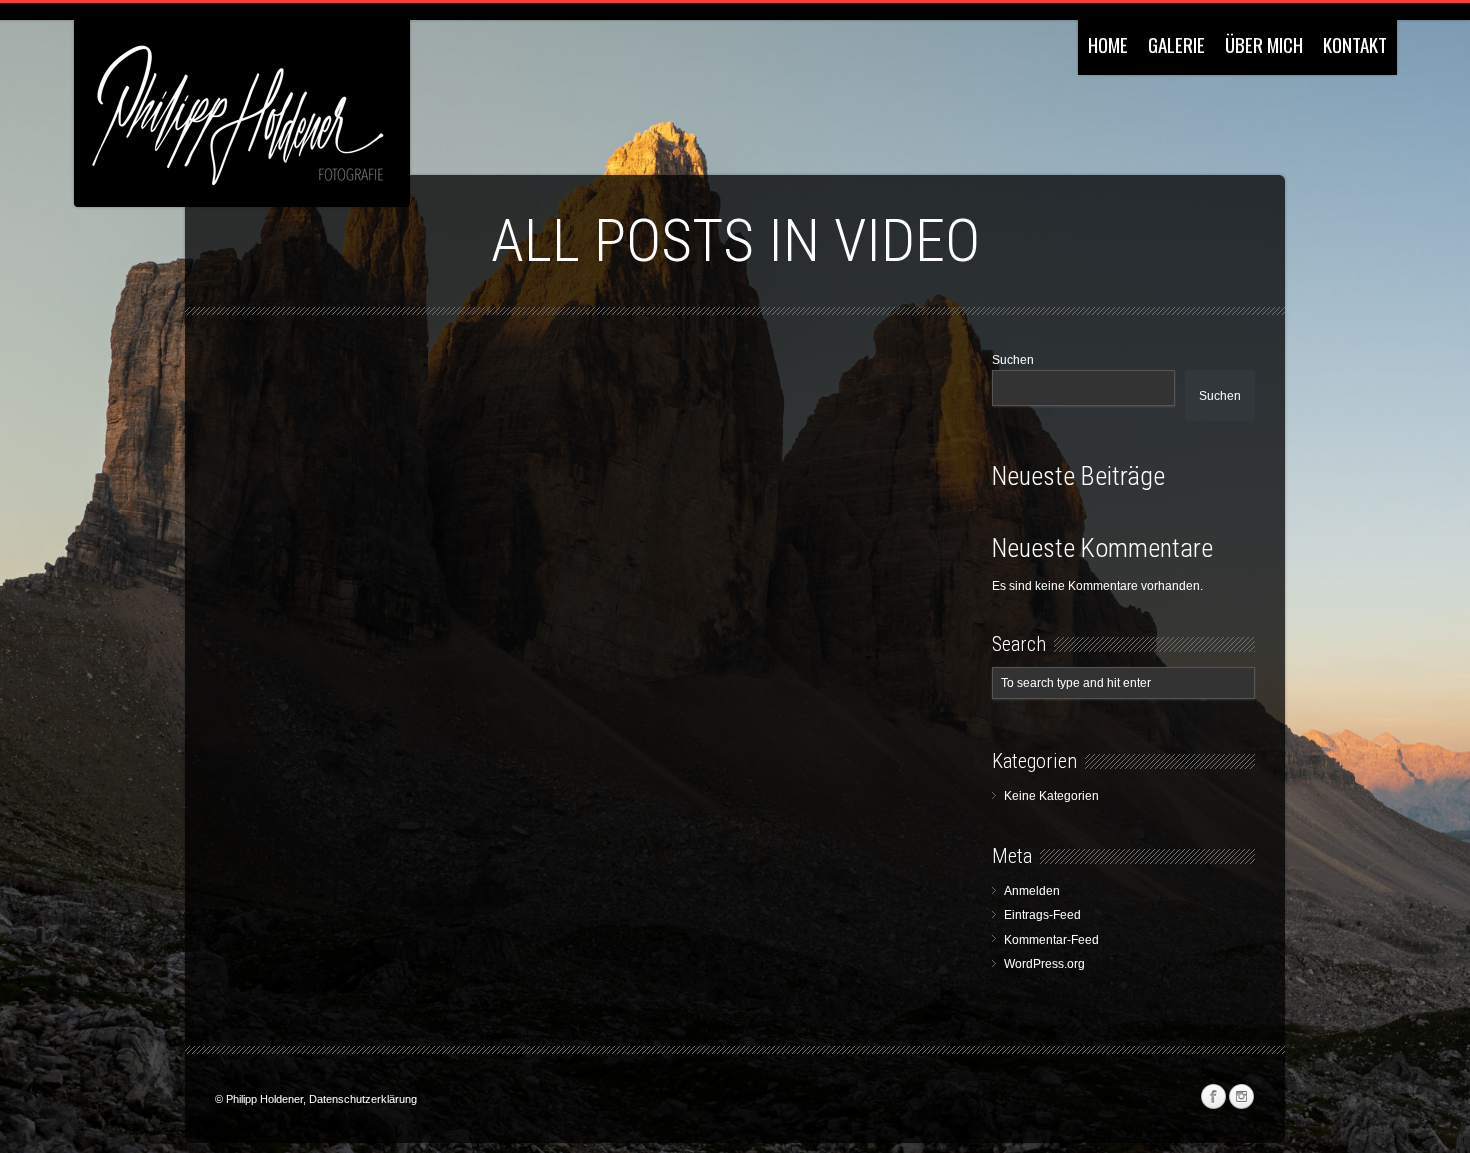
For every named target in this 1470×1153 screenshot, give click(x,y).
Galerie (1176, 44)
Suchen (1013, 360)
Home (1108, 44)
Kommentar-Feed (1051, 940)
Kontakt (1355, 44)
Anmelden (1032, 891)
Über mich (1264, 44)
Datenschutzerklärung (363, 1099)
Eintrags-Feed (1042, 915)
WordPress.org (1044, 964)
